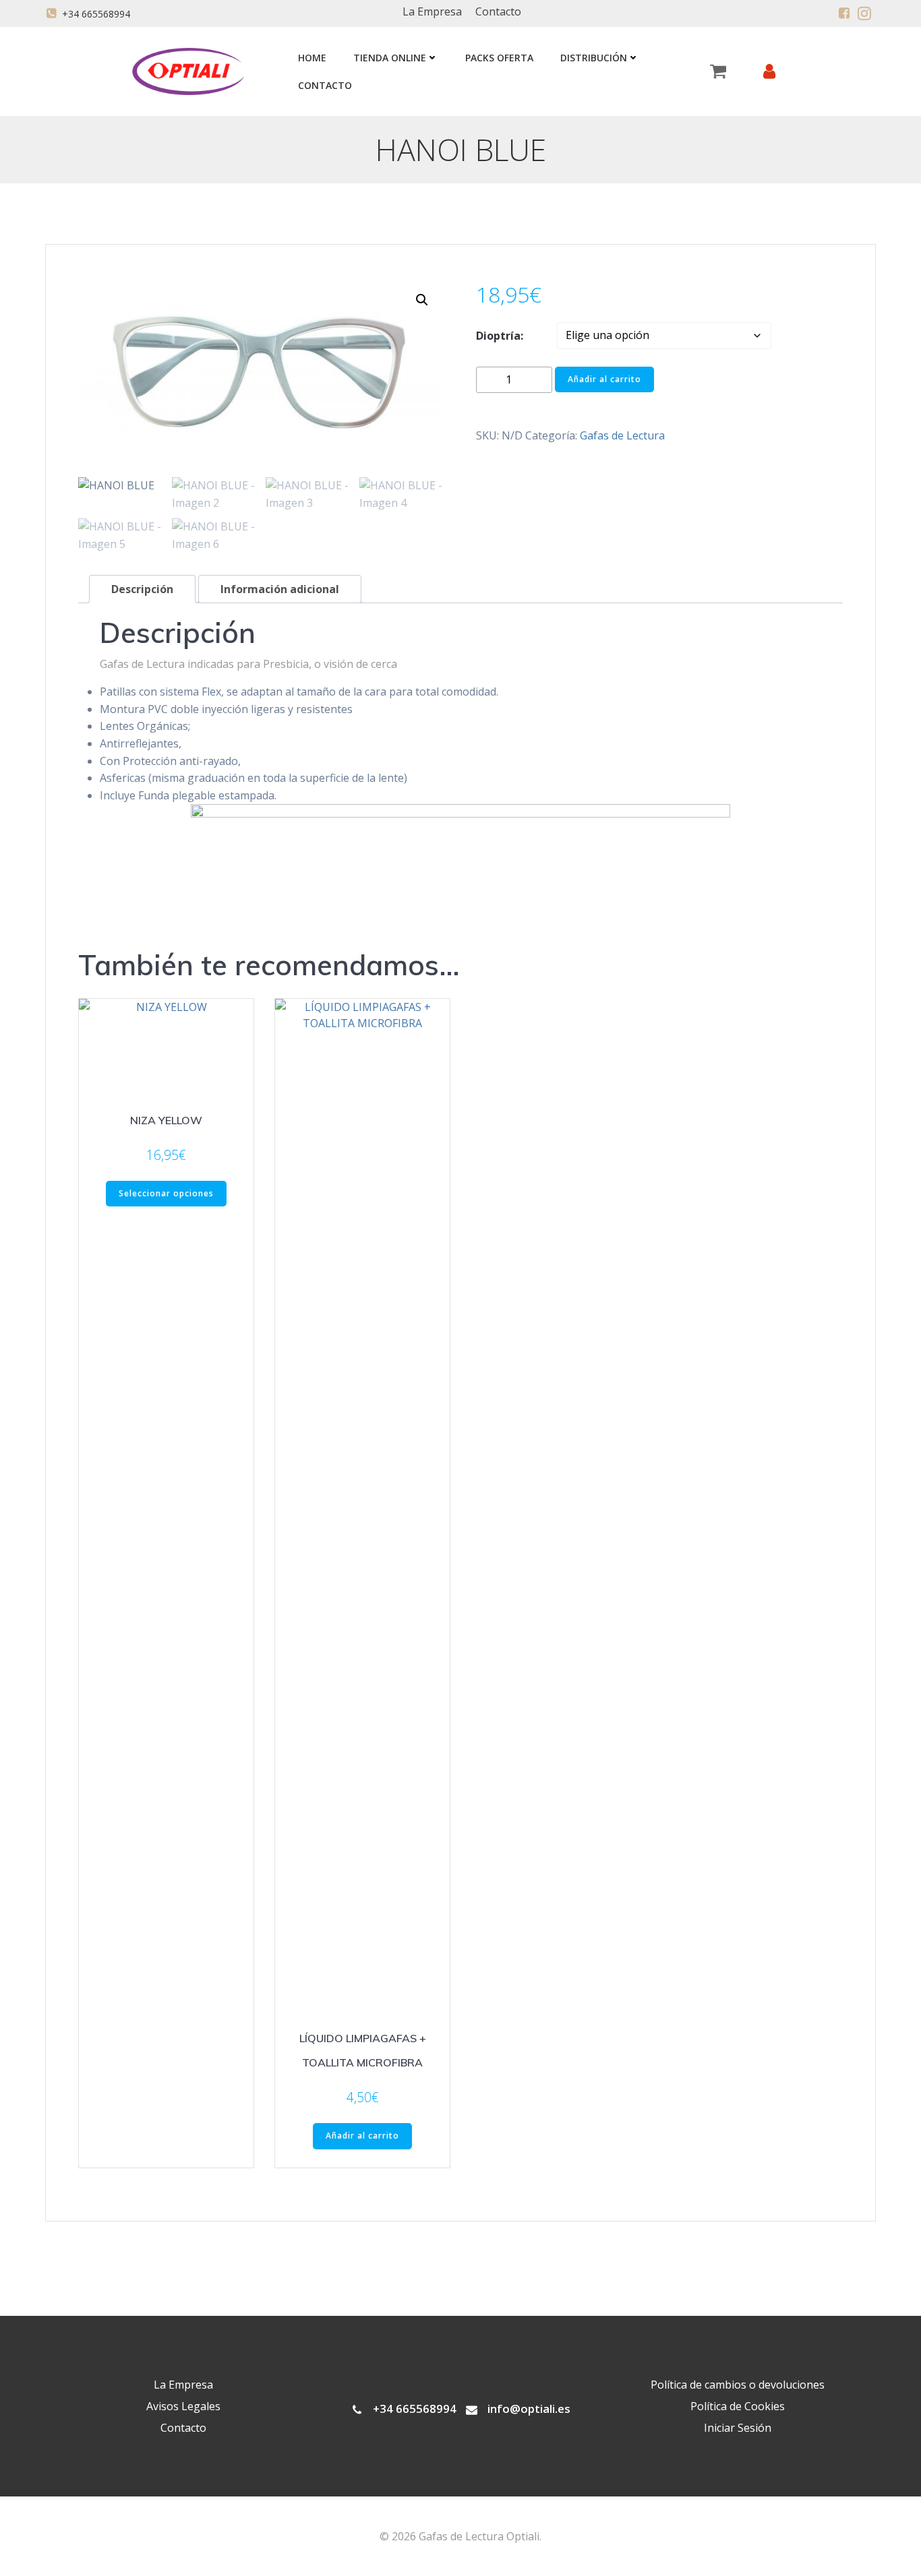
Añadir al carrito (604, 379)
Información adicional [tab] (280, 589)
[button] (422, 300)
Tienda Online (390, 58)
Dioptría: (500, 336)
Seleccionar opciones (166, 1193)
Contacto (325, 85)
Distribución (594, 58)
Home (312, 58)
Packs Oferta (499, 58)
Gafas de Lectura (622, 435)
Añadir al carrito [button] (362, 2136)
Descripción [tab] (142, 589)
